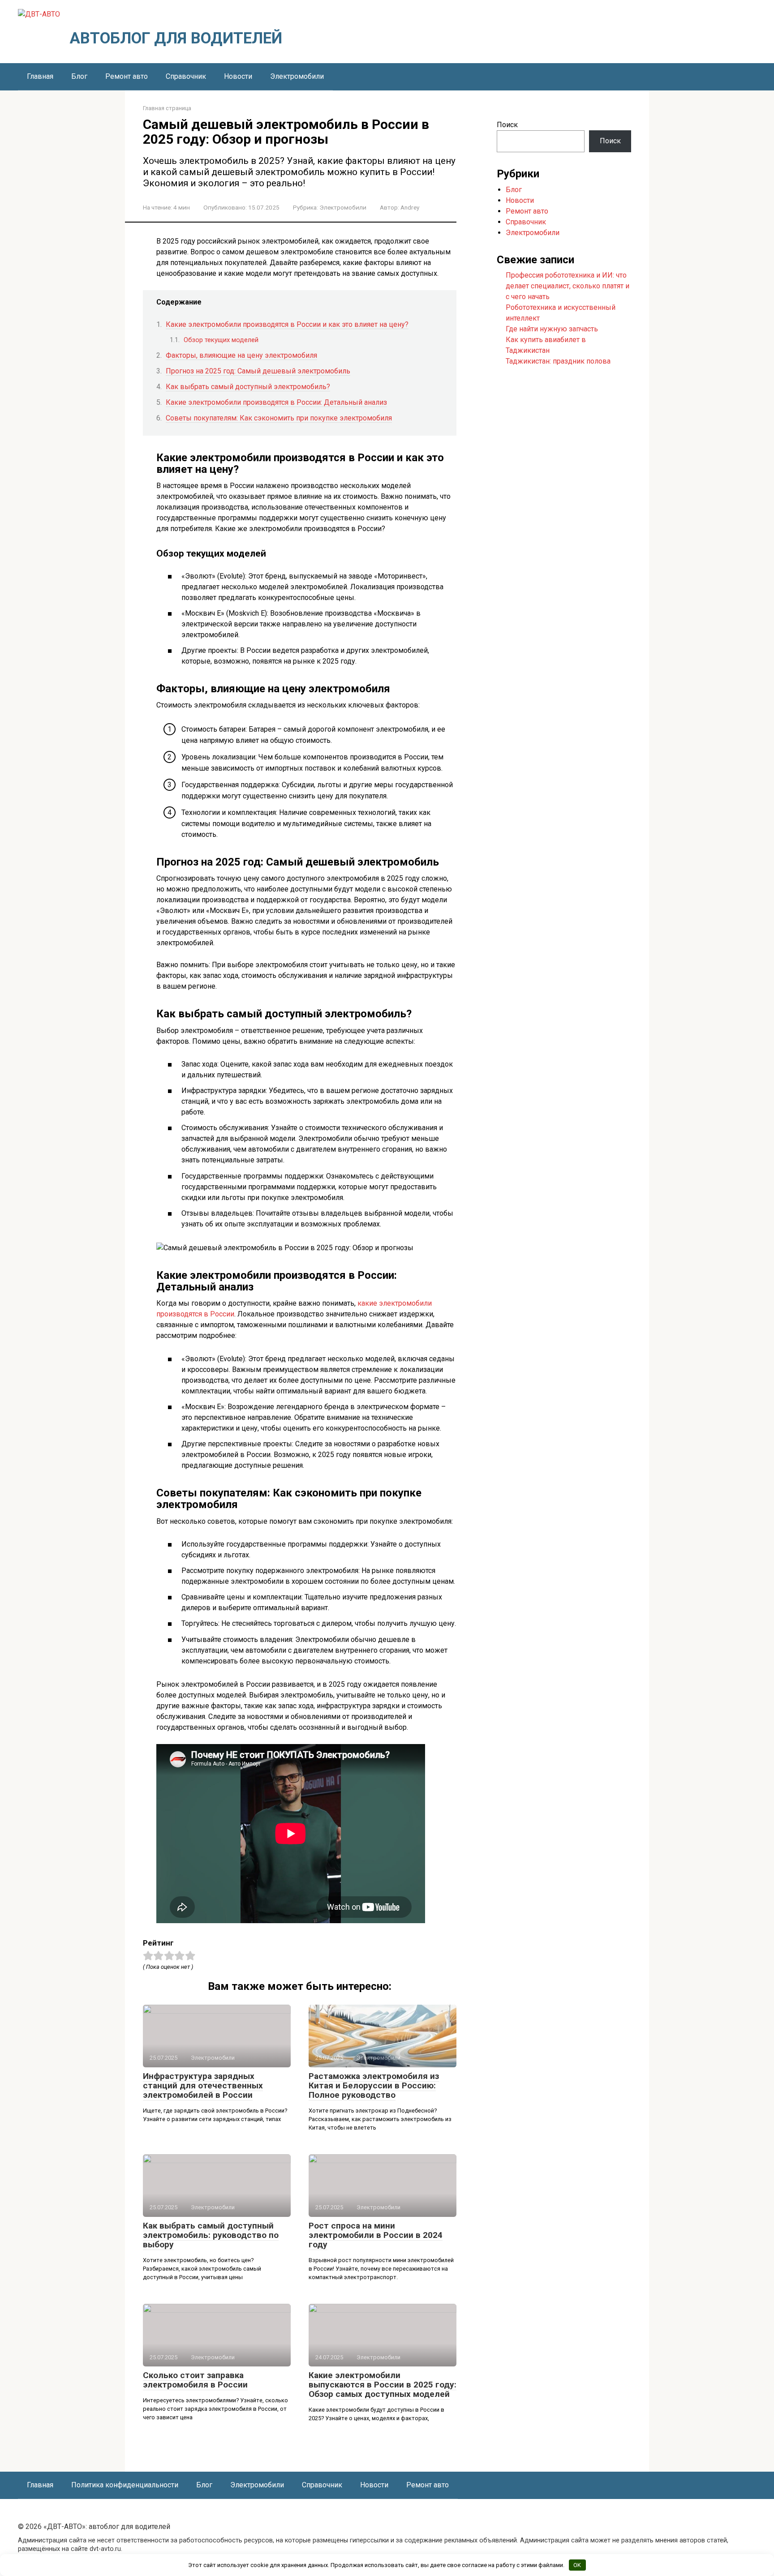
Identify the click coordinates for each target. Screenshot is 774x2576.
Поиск (507, 125)
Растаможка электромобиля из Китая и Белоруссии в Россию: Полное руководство (374, 2085)
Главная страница (167, 108)
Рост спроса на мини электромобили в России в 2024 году (376, 2235)
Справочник (186, 76)
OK (577, 2565)
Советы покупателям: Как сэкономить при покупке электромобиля (279, 418)
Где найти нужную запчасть (552, 329)
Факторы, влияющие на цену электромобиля (241, 355)
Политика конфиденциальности (125, 2485)
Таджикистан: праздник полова (558, 361)
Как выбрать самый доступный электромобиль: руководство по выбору (211, 2235)
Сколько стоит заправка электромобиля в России (195, 2380)
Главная (40, 76)
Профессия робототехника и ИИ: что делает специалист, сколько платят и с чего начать (568, 286)
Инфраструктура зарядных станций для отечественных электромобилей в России (203, 2085)
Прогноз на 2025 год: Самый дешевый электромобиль (258, 371)
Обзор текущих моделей (221, 340)
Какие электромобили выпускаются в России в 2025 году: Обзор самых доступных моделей (383, 2385)
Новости (238, 76)
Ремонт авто (127, 76)
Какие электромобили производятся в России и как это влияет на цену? (287, 324)
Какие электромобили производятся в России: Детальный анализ (276, 402)
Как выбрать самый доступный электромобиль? (248, 387)
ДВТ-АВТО (99, 15)
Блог (79, 76)
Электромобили (297, 76)
